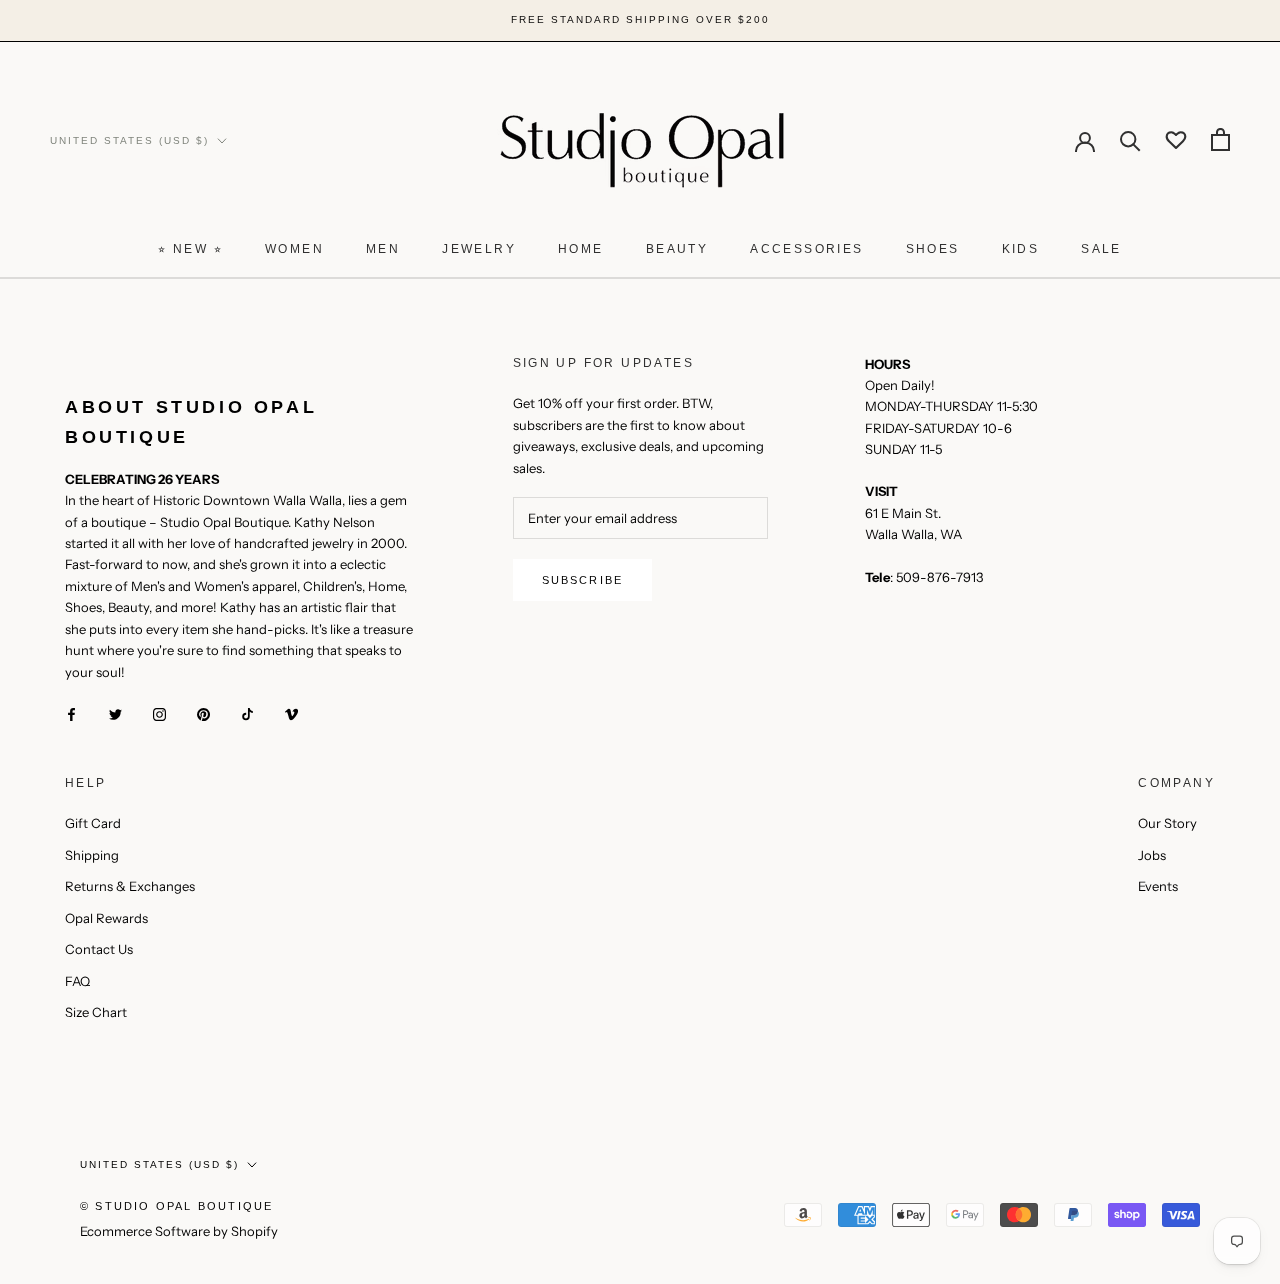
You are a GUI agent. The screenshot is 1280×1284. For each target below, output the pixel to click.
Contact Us (99, 949)
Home (581, 249)
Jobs (1152, 855)
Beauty (677, 249)
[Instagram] (159, 713)
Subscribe (583, 580)
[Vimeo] (291, 713)
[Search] (1130, 139)
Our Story (1167, 823)
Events (1158, 886)
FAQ (77, 981)
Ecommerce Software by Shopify (179, 1231)
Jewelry (479, 249)
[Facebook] (71, 713)
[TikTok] (247, 713)
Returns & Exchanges (130, 886)
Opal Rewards (106, 918)
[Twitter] (115, 713)
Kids (1021, 249)
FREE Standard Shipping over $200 (640, 19)
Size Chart (96, 1012)
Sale (1101, 249)
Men (383, 249)
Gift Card (93, 823)
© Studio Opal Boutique (176, 1206)
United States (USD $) (129, 139)
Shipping (92, 855)
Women (294, 249)
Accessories (806, 249)
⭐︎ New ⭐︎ (190, 249)
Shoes (933, 249)
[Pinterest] (203, 713)
